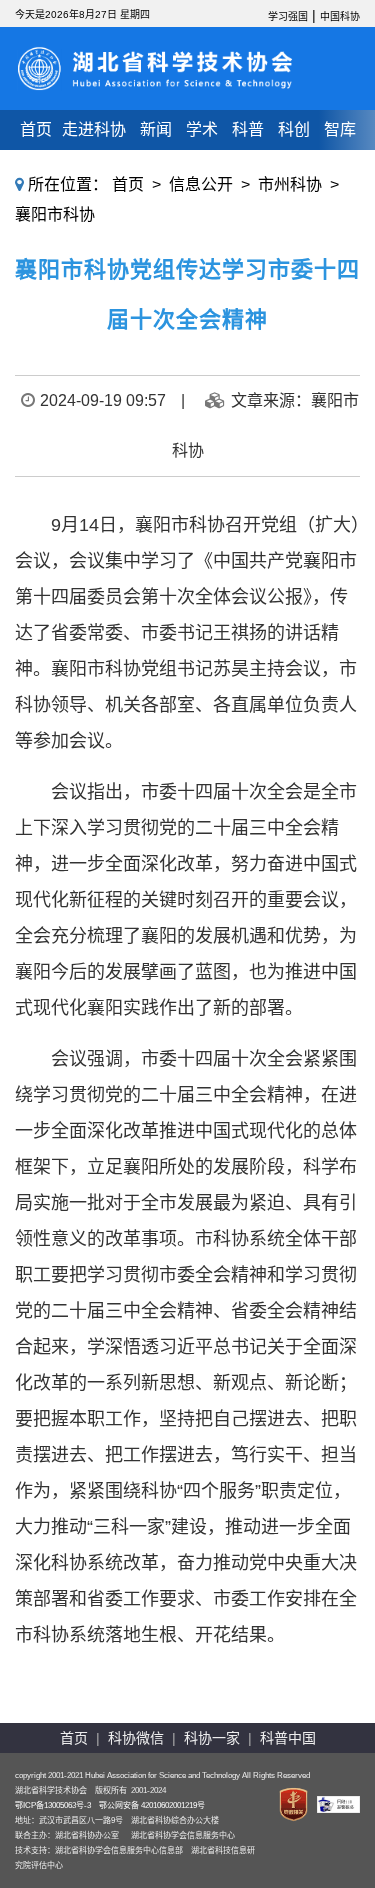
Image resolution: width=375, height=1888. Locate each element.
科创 (294, 129)
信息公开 (201, 184)
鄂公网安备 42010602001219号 (152, 1805)
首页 (36, 129)
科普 (248, 129)
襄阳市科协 (55, 214)
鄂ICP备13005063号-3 (53, 1805)
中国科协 (340, 16)
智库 (340, 129)
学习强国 (288, 16)
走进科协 (94, 129)
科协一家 (212, 1738)
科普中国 (288, 1738)
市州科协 (290, 184)
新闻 (156, 129)
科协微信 (136, 1738)
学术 (202, 129)
